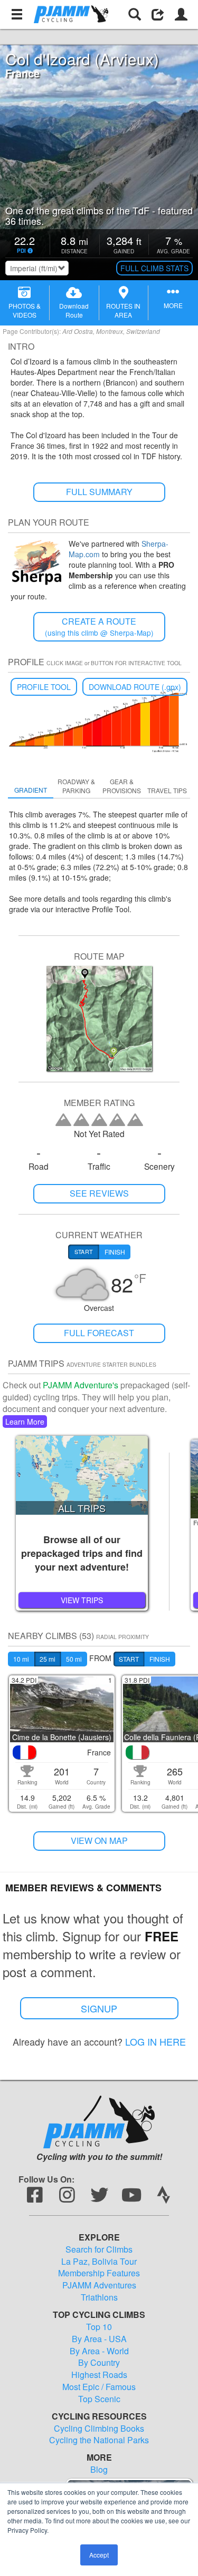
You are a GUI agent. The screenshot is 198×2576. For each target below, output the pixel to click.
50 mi (74, 1659)
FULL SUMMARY (99, 492)
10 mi (21, 1659)
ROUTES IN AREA (123, 310)
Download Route (74, 310)
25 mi (48, 1659)
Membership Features (99, 2273)
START (129, 1659)
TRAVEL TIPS (167, 790)
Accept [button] (99, 2555)
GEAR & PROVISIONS (122, 786)
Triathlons (99, 2297)
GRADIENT (31, 790)
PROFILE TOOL (44, 687)
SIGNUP (99, 2008)
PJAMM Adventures (99, 2285)
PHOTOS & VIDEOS (25, 310)
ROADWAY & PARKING (76, 786)
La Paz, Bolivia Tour (99, 2262)
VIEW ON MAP (99, 1840)
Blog (99, 2470)
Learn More (25, 1422)
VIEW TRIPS (82, 1600)
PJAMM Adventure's (81, 1385)
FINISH (160, 1659)
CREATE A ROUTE (99, 626)
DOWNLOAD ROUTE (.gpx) (135, 687)
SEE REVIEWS (99, 1193)
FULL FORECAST (99, 1333)
